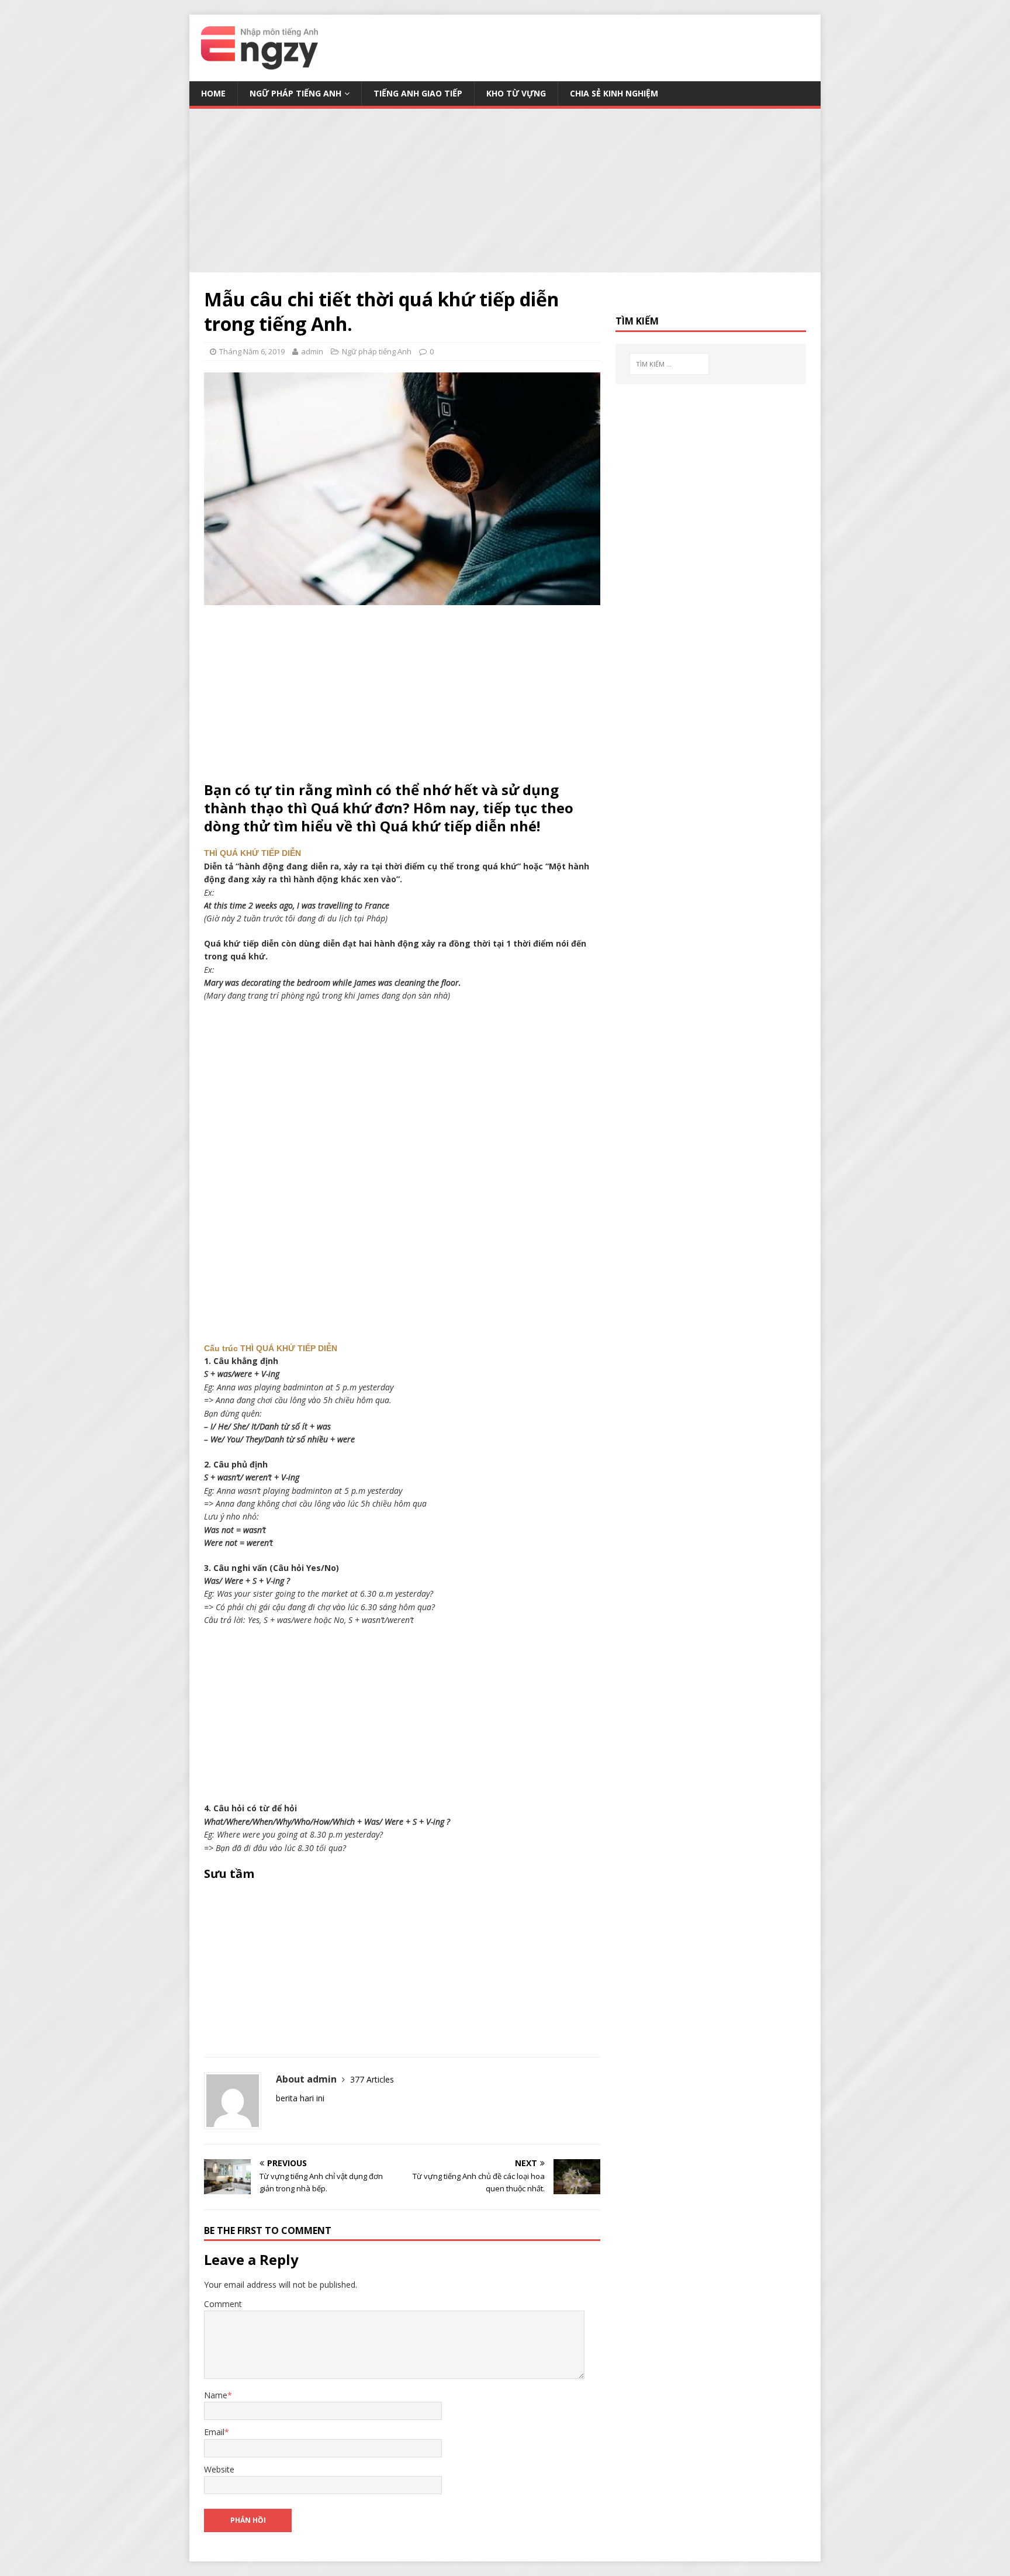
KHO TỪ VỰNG (516, 93)
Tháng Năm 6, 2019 (252, 351)
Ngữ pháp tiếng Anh (295, 93)
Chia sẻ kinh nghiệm (614, 93)
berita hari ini (300, 2098)
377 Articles (372, 2079)
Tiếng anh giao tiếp (418, 93)
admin (312, 351)
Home (213, 93)
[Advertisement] (505, 191)
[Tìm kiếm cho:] (669, 364)
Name (216, 2395)
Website (219, 2469)
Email (214, 2432)
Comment (223, 2304)
